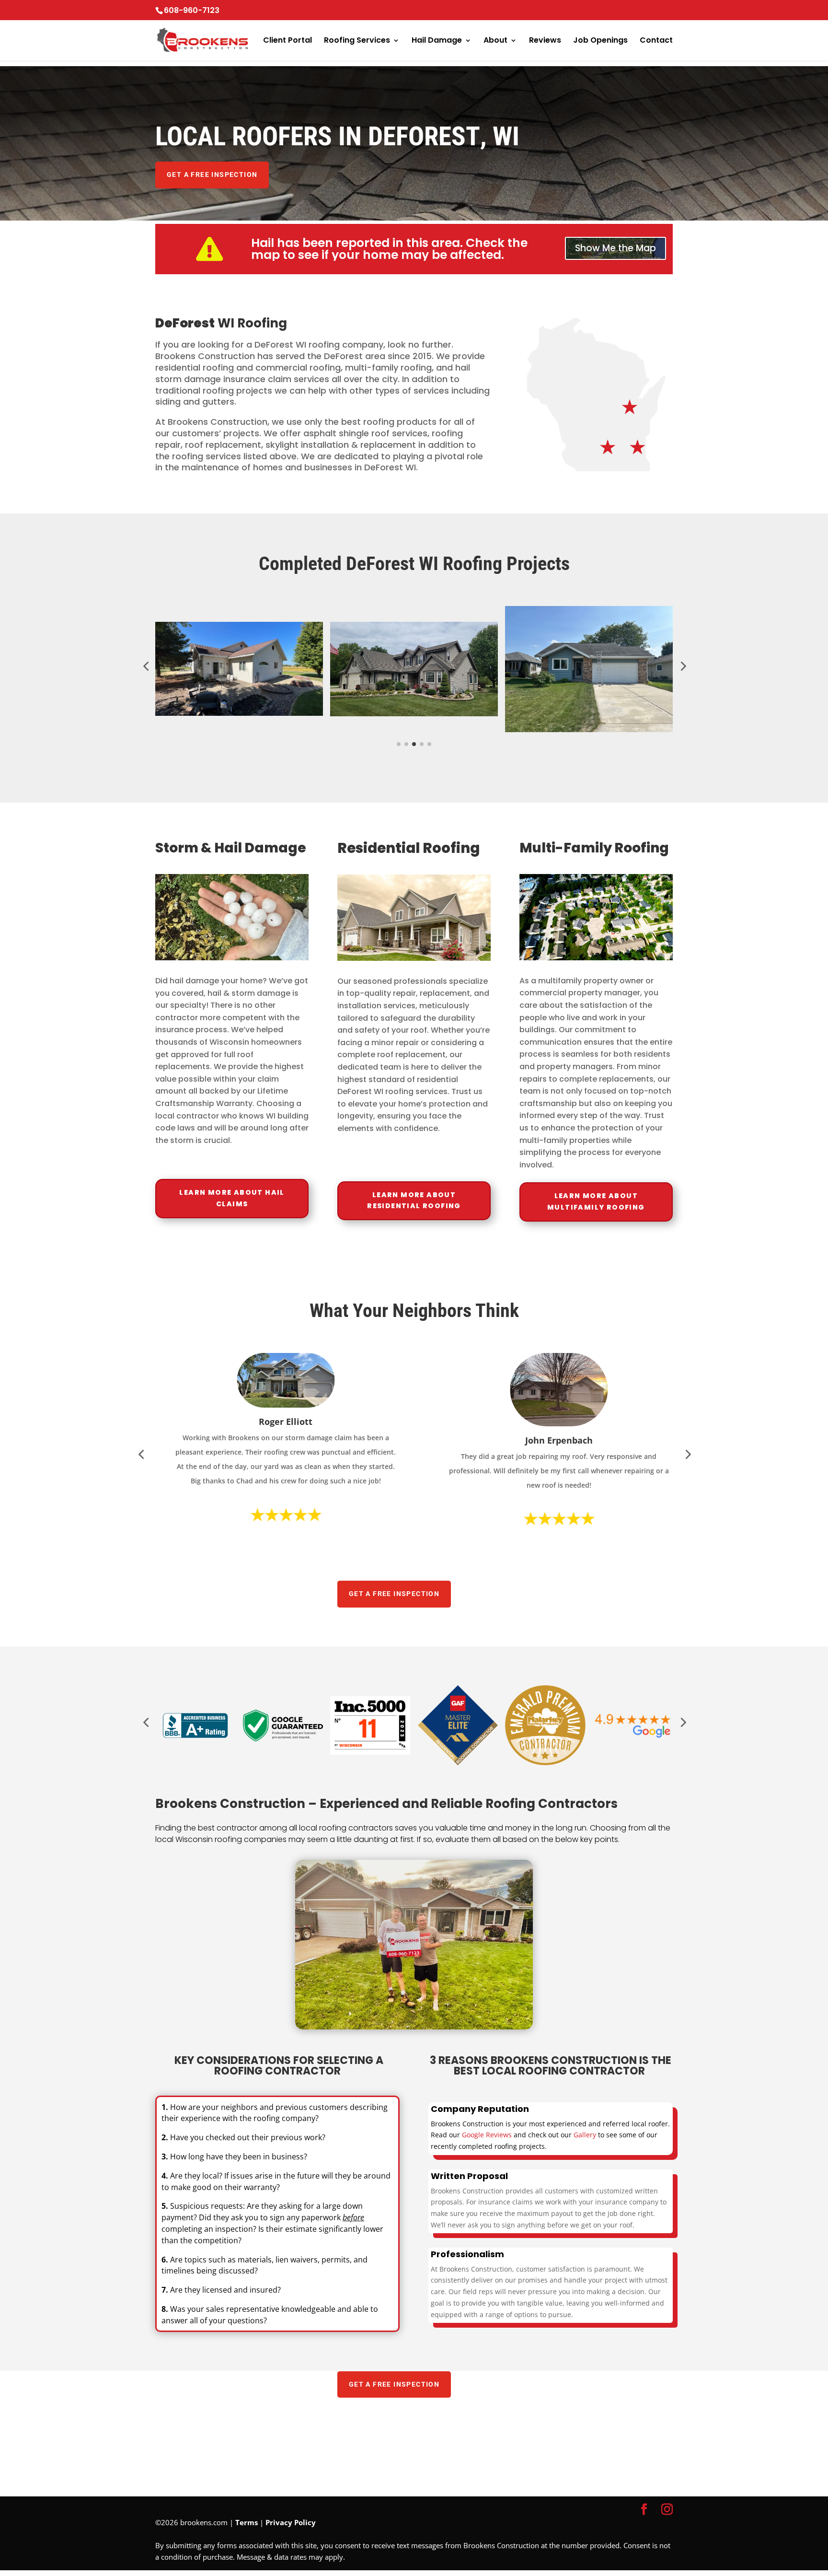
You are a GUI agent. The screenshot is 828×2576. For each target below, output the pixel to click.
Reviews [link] (545, 41)
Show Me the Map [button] (615, 248)
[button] (644, 2510)
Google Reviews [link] (487, 2135)
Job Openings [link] (600, 41)
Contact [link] (656, 41)
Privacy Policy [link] (291, 2522)
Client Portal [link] (287, 41)
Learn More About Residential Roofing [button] (414, 1201)
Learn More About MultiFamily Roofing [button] (596, 1201)
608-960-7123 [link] (192, 10)
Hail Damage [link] (437, 41)
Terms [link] (247, 2522)
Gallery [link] (585, 2135)
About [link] (495, 41)
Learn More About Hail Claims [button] (232, 1198)
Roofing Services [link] (357, 41)
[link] (156, 49)
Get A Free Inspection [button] (212, 175)
